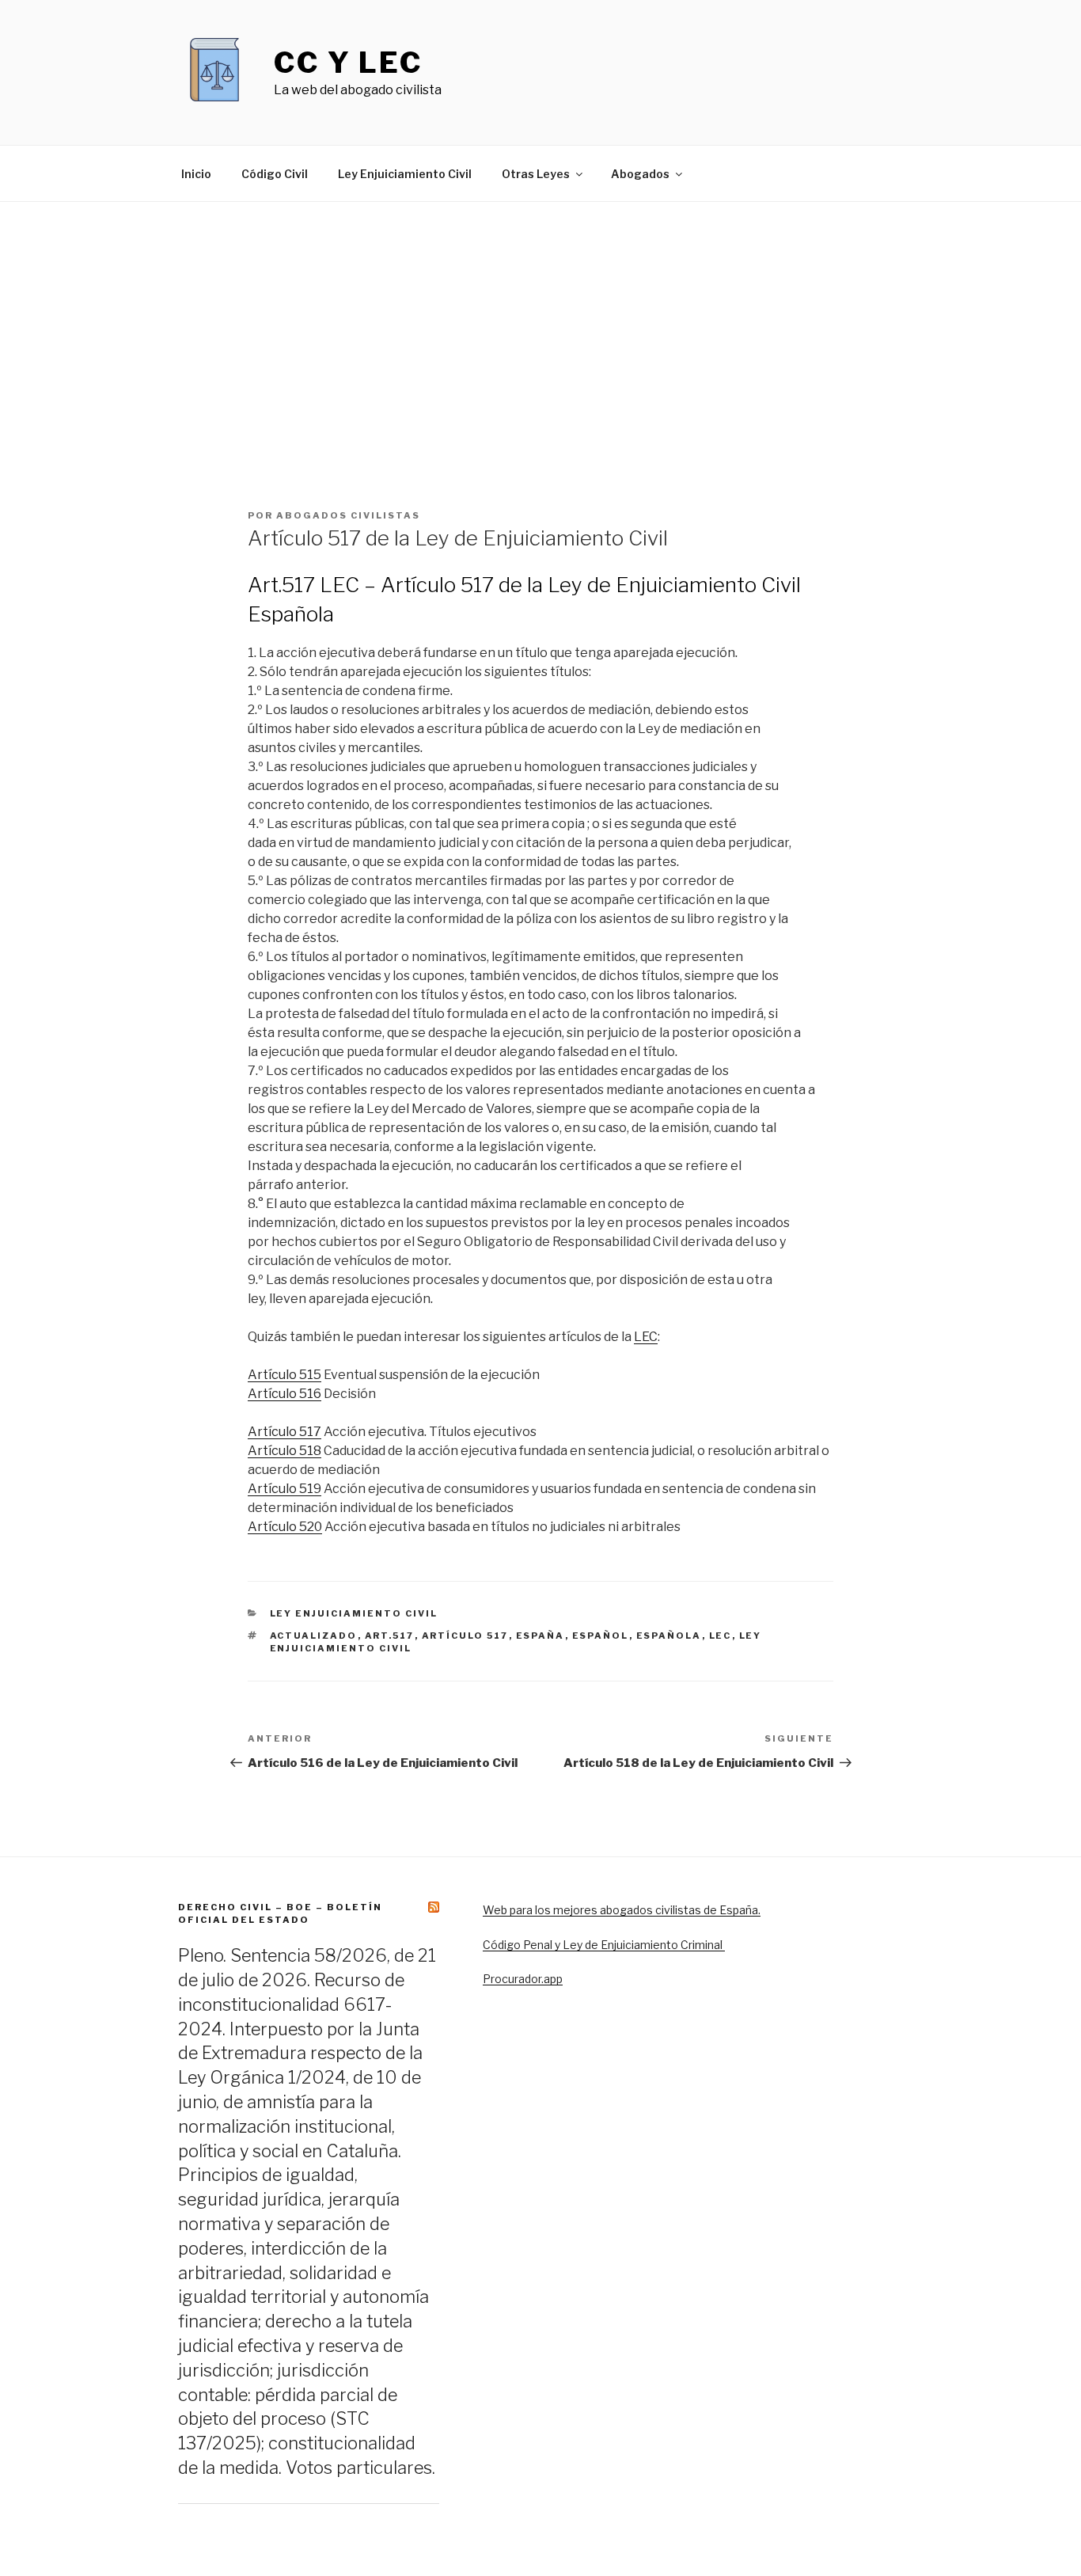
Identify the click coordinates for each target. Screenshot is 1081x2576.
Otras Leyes (536, 174)
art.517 (390, 1636)
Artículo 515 (284, 1375)
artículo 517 (465, 1636)
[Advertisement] (540, 321)
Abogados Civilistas (348, 515)
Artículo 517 (284, 1432)
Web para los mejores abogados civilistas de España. (622, 1910)
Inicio (196, 174)
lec (721, 1636)
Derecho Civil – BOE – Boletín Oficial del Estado (280, 1913)
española (669, 1636)
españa (540, 1636)
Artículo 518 (284, 1451)
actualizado (314, 1636)
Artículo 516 (284, 1394)
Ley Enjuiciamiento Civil (405, 174)
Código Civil (275, 174)
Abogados (640, 174)
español (601, 1636)
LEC (646, 1337)
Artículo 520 (285, 1527)
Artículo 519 (284, 1489)
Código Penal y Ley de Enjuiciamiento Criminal (604, 1945)
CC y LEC (348, 63)
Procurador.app (523, 1979)
